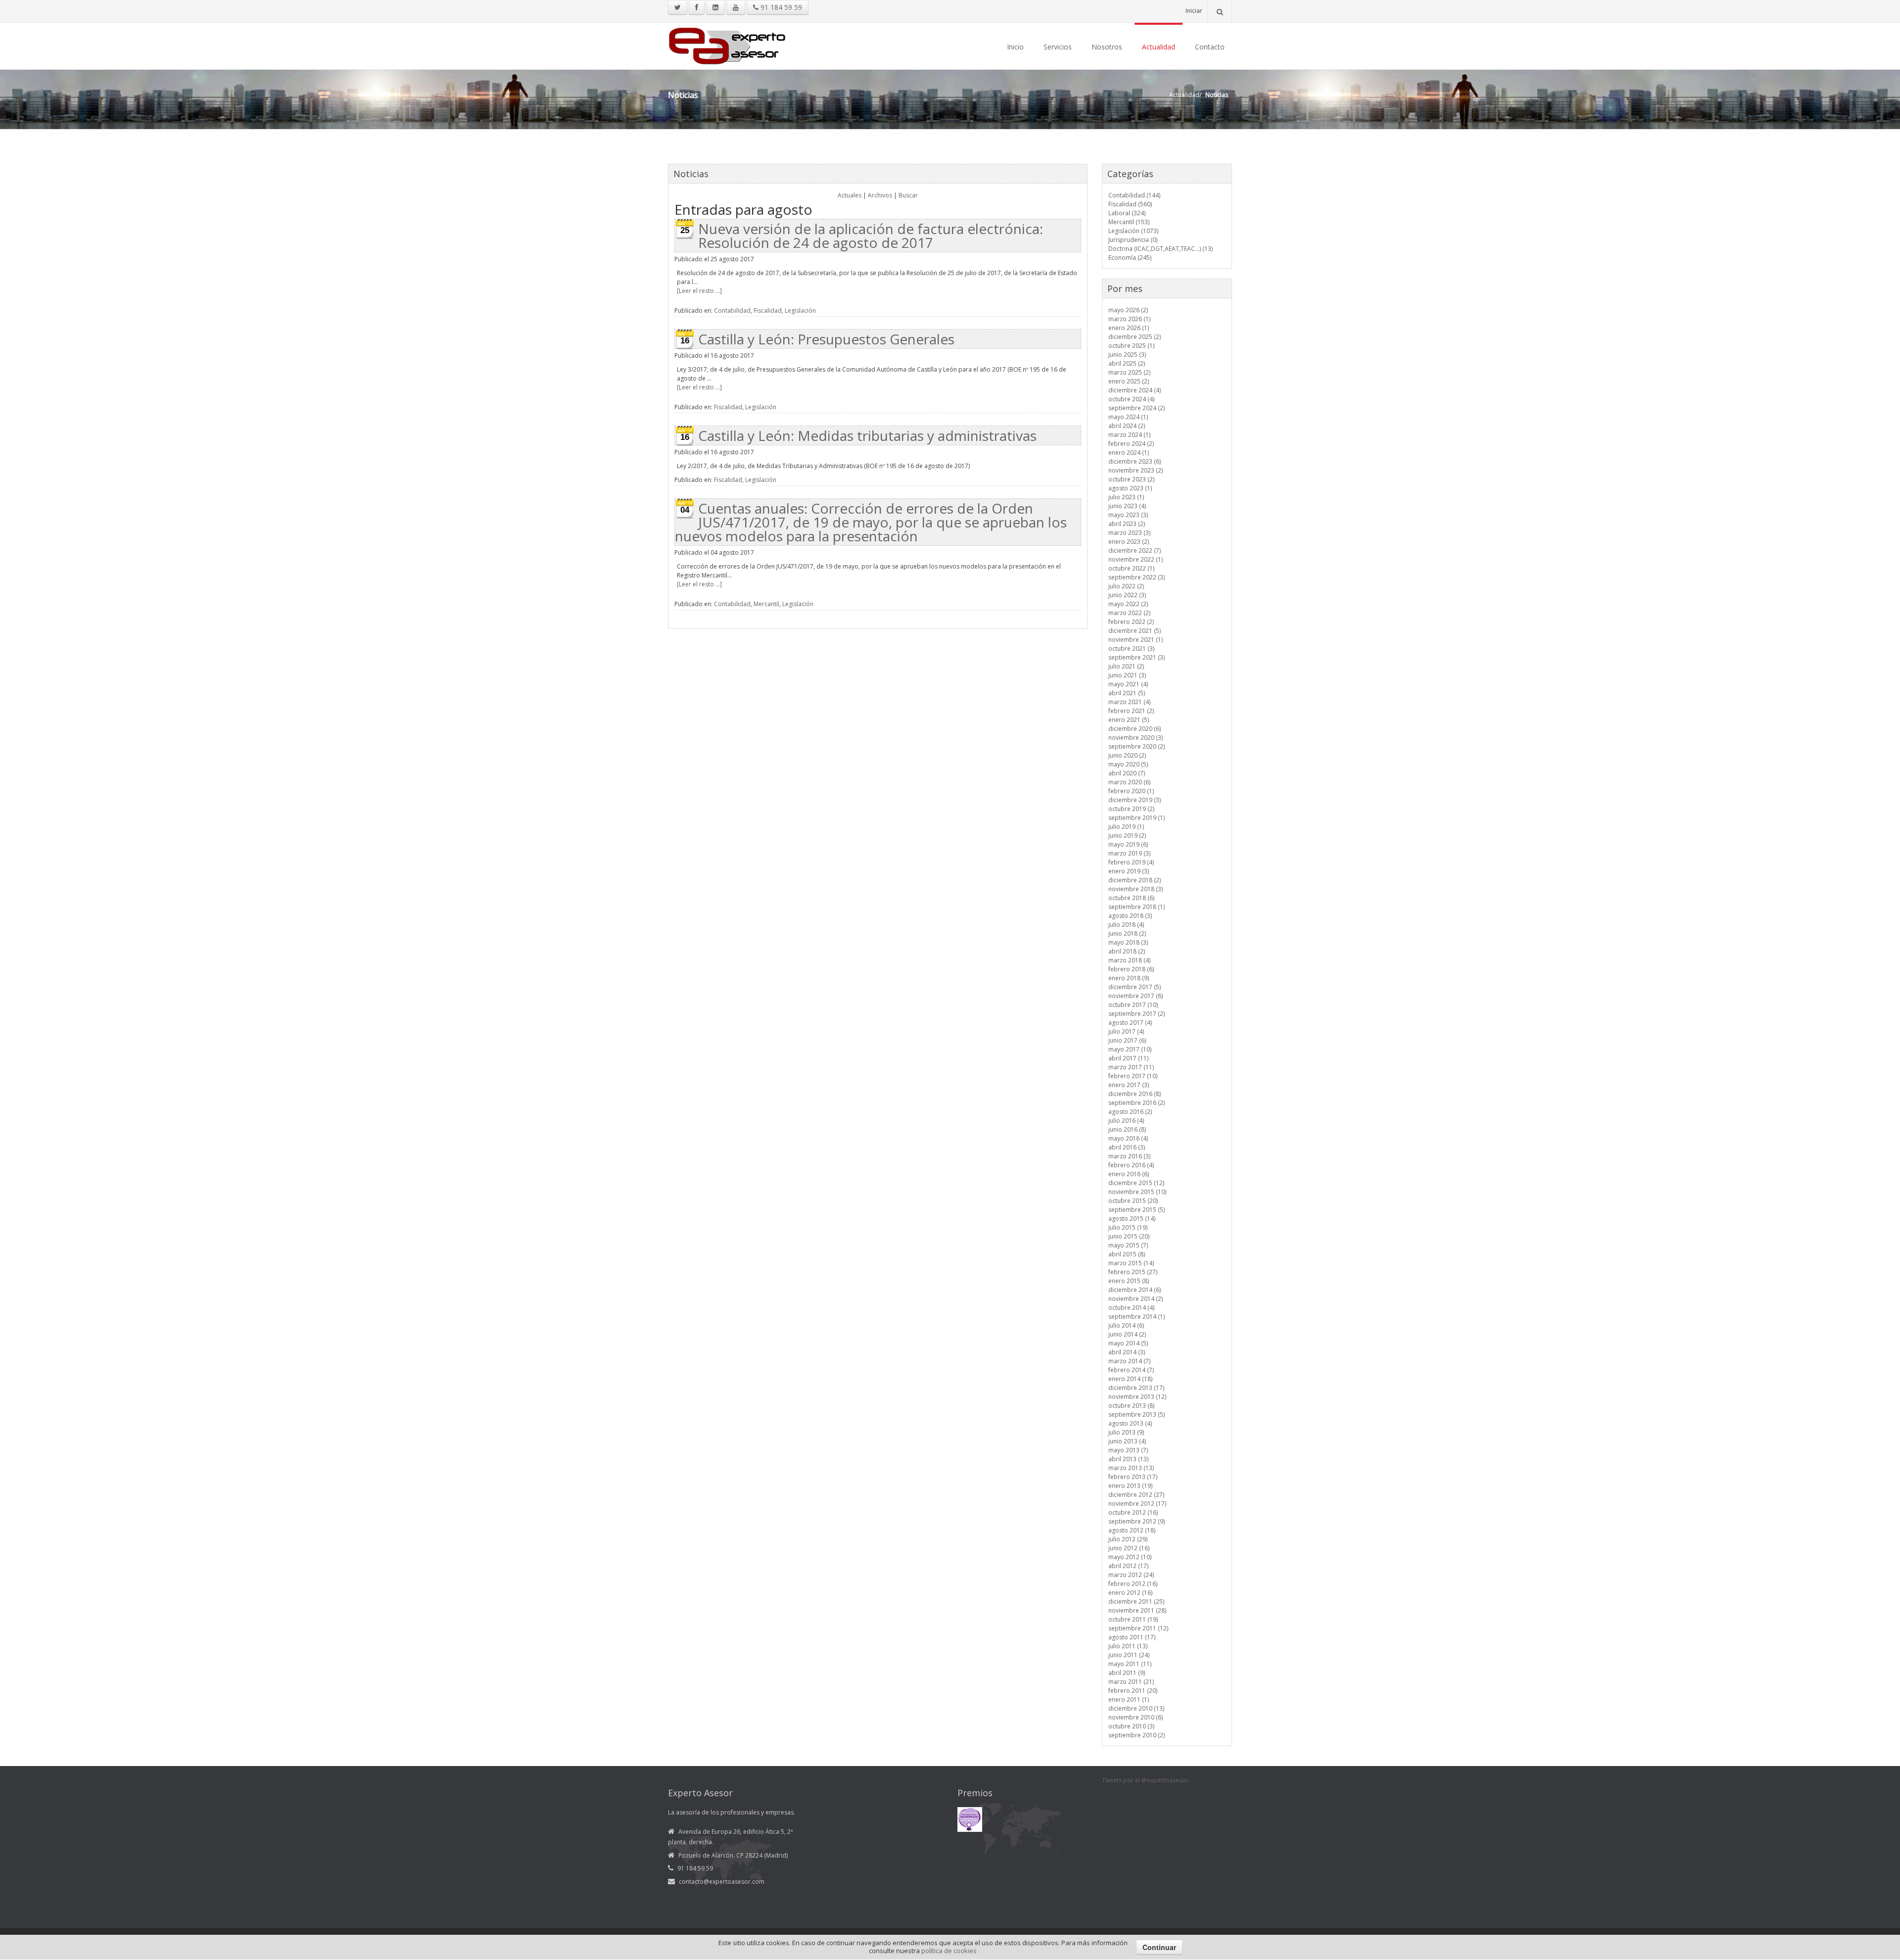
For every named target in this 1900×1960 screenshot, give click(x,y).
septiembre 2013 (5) (1137, 1414)
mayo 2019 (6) (1128, 844)
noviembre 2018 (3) (1136, 889)
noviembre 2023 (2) (1136, 470)
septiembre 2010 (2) (1137, 1735)
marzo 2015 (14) (1131, 1263)
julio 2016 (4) (1126, 1121)
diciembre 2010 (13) (1136, 1708)
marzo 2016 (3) (1129, 1156)
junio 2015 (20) (1129, 1236)
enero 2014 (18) (1130, 1379)
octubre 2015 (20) (1133, 1201)
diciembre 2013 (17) (1136, 1388)
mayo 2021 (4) (1128, 684)
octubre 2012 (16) (1133, 1512)
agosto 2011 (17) (1132, 1637)
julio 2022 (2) (1126, 586)
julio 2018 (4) (1126, 925)
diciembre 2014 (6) (1135, 1290)
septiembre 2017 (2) (1137, 1014)
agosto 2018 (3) (1130, 916)
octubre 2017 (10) (1133, 1005)
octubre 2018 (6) (1131, 898)
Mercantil (766, 604)
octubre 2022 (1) (1131, 568)
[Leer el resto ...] (699, 291)
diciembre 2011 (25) (1136, 1601)
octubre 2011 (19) (1133, 1619)
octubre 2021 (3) (1131, 648)
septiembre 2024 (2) (1137, 408)
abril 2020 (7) (1127, 773)
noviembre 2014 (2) (1136, 1299)
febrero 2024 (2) (1131, 444)
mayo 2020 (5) (1128, 764)
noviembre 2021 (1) (1136, 640)
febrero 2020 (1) (1131, 791)
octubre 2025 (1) (1131, 346)
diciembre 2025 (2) (1135, 337)
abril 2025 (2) (1127, 363)
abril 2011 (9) (1127, 1673)
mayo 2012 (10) (1130, 1557)
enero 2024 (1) (1129, 453)
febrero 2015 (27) (1133, 1272)
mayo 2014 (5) (1128, 1343)
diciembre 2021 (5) (1135, 631)
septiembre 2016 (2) (1137, 1103)
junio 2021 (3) (1127, 675)
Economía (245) (1130, 258)
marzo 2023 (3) (1129, 533)
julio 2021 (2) (1126, 666)
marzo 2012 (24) (1131, 1575)
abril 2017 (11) (1128, 1058)
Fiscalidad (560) (1130, 204)
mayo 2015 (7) (1128, 1245)
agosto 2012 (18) (1132, 1530)
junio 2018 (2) (1127, 933)
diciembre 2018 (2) (1135, 880)
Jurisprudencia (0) (1133, 240)
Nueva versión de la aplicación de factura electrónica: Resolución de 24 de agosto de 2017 (871, 236)
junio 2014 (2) (1127, 1334)
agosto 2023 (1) (1130, 488)
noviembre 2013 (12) (1137, 1397)
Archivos (880, 195)
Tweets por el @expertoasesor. (1146, 1780)
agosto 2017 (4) (1130, 1023)
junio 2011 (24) (1129, 1655)
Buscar (908, 195)
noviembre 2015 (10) (1137, 1192)
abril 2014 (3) (1127, 1352)
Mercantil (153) (1129, 222)
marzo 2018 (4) (1129, 960)
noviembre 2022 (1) (1136, 559)
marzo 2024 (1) (1129, 435)
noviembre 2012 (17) (1137, 1504)
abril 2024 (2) (1127, 426)
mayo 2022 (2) (1128, 604)
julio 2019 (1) (1126, 827)
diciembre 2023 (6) (1135, 461)
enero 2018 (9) (1129, 978)
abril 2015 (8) (1127, 1254)
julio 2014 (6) (1126, 1325)
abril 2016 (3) (1127, 1147)
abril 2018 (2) (1127, 951)
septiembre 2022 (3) (1137, 577)
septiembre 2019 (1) (1137, 818)
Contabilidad (732, 311)
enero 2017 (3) (1129, 1085)
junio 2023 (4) (1127, 506)
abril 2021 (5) (1127, 693)
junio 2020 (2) (1127, 755)
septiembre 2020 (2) (1137, 746)
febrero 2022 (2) (1131, 622)
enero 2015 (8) (1129, 1281)
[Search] (1220, 11)
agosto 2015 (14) (1132, 1219)
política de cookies (949, 1951)
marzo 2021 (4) (1129, 702)
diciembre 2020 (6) (1135, 729)
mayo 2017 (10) (1130, 1049)
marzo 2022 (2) (1129, 613)
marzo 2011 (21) (1131, 1682)
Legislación (800, 311)
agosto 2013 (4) (1130, 1423)
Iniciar (1194, 11)
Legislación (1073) (1133, 231)
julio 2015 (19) (1128, 1227)
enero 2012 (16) (1130, 1593)
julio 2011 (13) (1128, 1646)
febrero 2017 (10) (1133, 1076)
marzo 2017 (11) (1131, 1067)
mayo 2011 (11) (1130, 1664)
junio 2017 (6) (1127, 1040)
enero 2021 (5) (1129, 720)
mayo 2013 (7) (1128, 1450)
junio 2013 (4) (1127, 1441)
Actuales (850, 195)
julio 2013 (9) (1126, 1432)
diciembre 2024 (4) (1135, 390)
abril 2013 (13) (1128, 1459)
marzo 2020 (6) (1129, 782)
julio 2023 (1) (1126, 497)
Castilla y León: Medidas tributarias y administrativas (867, 435)
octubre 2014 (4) (1131, 1308)
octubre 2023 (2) (1131, 479)
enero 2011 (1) (1129, 1699)
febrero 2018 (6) (1131, 969)
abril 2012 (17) (1128, 1566)
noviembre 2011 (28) (1137, 1610)
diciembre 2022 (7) (1135, 550)
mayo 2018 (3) (1128, 942)
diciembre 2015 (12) (1136, 1183)
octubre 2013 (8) (1131, 1406)
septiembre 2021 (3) (1137, 657)
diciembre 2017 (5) (1135, 987)
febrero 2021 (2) (1131, 711)
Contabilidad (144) (1134, 195)
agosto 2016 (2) (1130, 1112)
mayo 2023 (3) (1128, 515)
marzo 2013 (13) (1131, 1468)
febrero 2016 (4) (1131, 1165)
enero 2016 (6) (1129, 1174)
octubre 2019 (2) (1131, 809)
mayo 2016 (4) (1128, 1138)
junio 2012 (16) (1129, 1548)
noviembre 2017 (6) (1136, 996)
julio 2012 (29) (1128, 1539)
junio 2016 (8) (1127, 1129)
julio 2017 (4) (1126, 1031)
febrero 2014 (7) (1131, 1370)
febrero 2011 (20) (1133, 1691)
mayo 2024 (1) (1128, 417)
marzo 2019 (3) (1129, 853)
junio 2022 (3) (1127, 595)
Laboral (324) (1127, 213)
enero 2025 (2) (1129, 381)
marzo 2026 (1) (1129, 319)
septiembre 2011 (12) (1138, 1628)
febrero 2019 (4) (1131, 862)
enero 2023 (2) (1129, 542)
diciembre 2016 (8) (1135, 1094)
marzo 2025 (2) (1129, 372)
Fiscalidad (768, 311)
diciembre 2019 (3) (1135, 800)
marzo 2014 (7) (1129, 1361)
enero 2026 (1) (1129, 328)
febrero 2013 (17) (1133, 1477)
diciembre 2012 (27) (1136, 1495)
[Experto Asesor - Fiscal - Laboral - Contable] (727, 45)
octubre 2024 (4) (1131, 399)
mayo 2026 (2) (1128, 310)
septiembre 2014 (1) (1137, 1316)
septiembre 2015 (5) (1137, 1210)
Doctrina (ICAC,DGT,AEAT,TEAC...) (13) (1161, 249)
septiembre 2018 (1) (1137, 907)
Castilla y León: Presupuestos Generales (826, 339)
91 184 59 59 (780, 7)
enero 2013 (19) (1130, 1486)
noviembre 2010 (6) (1136, 1717)
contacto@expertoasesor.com (722, 1882)
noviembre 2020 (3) (1136, 738)
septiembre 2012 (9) (1137, 1521)
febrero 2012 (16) (1133, 1584)
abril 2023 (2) (1127, 524)
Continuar (1159, 1947)
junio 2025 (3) (1127, 355)
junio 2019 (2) (1127, 836)
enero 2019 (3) (1129, 871)
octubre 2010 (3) (1131, 1726)
